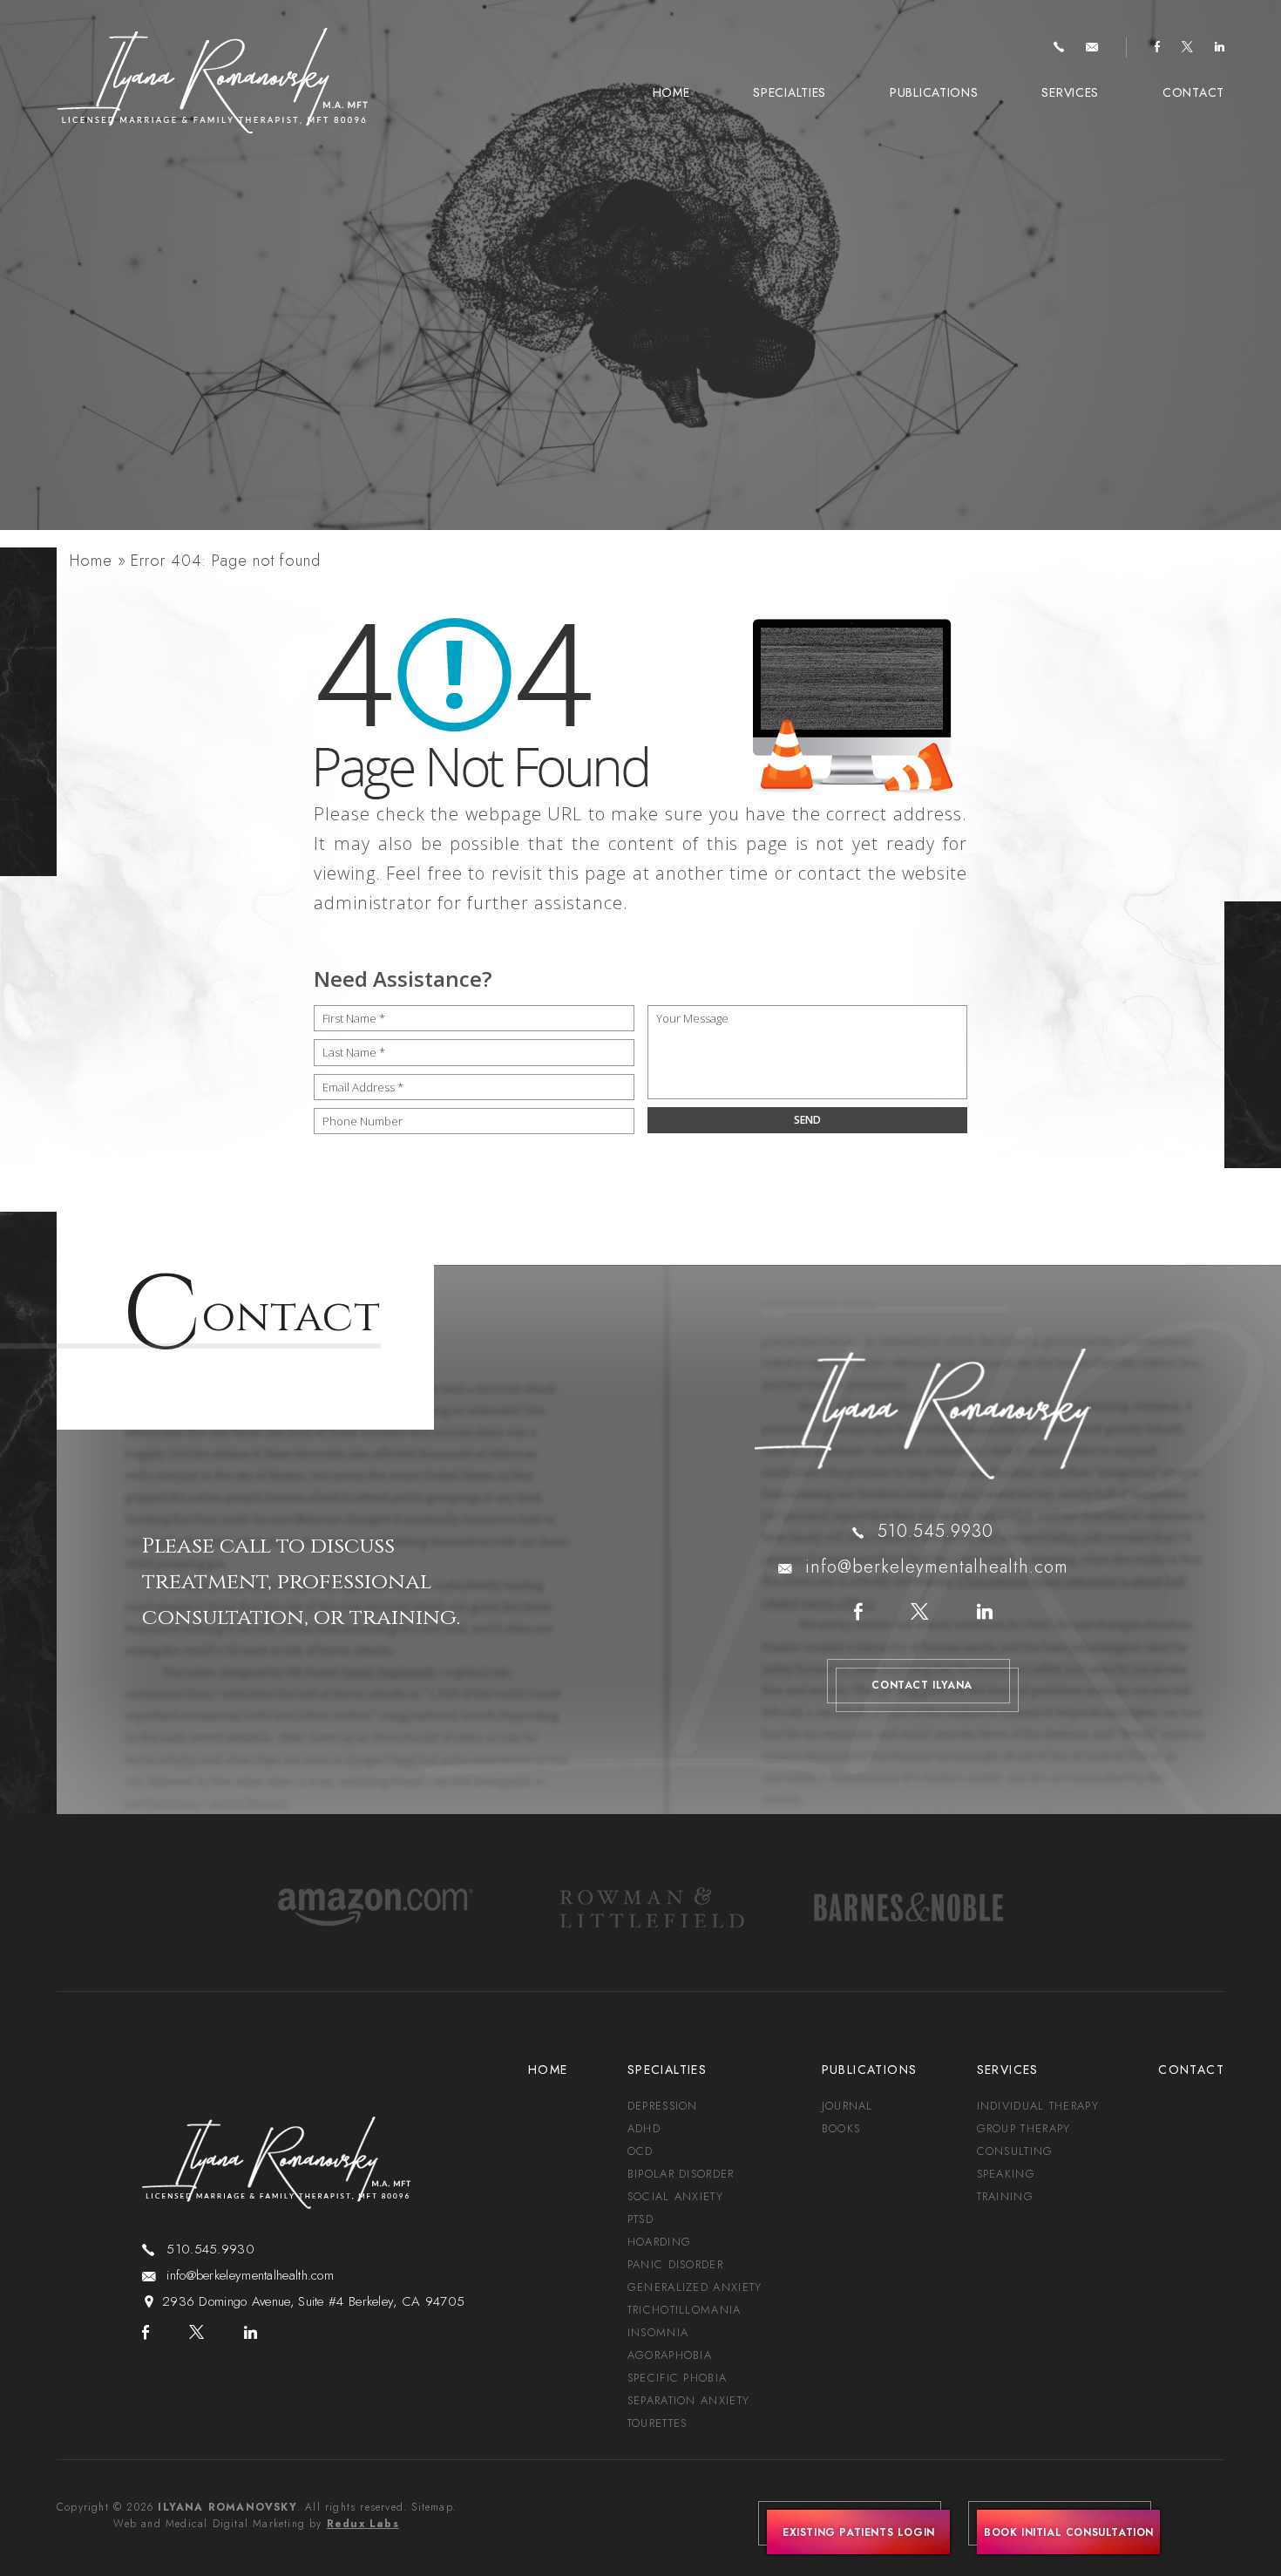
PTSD (640, 2219)
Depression (663, 2106)
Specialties (790, 92)
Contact (1193, 92)
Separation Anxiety (688, 2400)
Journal (847, 2106)
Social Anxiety (675, 2196)
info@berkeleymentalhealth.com (937, 1567)
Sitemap (431, 2507)
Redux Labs (363, 2524)
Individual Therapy (1038, 2106)
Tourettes (657, 2423)
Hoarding (659, 2242)
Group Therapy (1024, 2128)
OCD (640, 2151)
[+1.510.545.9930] (1059, 48)
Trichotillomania (685, 2310)
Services (1070, 92)
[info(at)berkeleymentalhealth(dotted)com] (1092, 48)
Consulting (1015, 2151)
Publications (934, 92)
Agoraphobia (670, 2355)
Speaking (1006, 2174)
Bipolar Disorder (681, 2174)
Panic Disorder (675, 2264)
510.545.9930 (935, 1531)
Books (841, 2128)
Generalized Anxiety (695, 2287)
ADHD (644, 2128)
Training (1005, 2196)
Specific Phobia (678, 2378)
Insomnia (658, 2332)
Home (671, 92)
